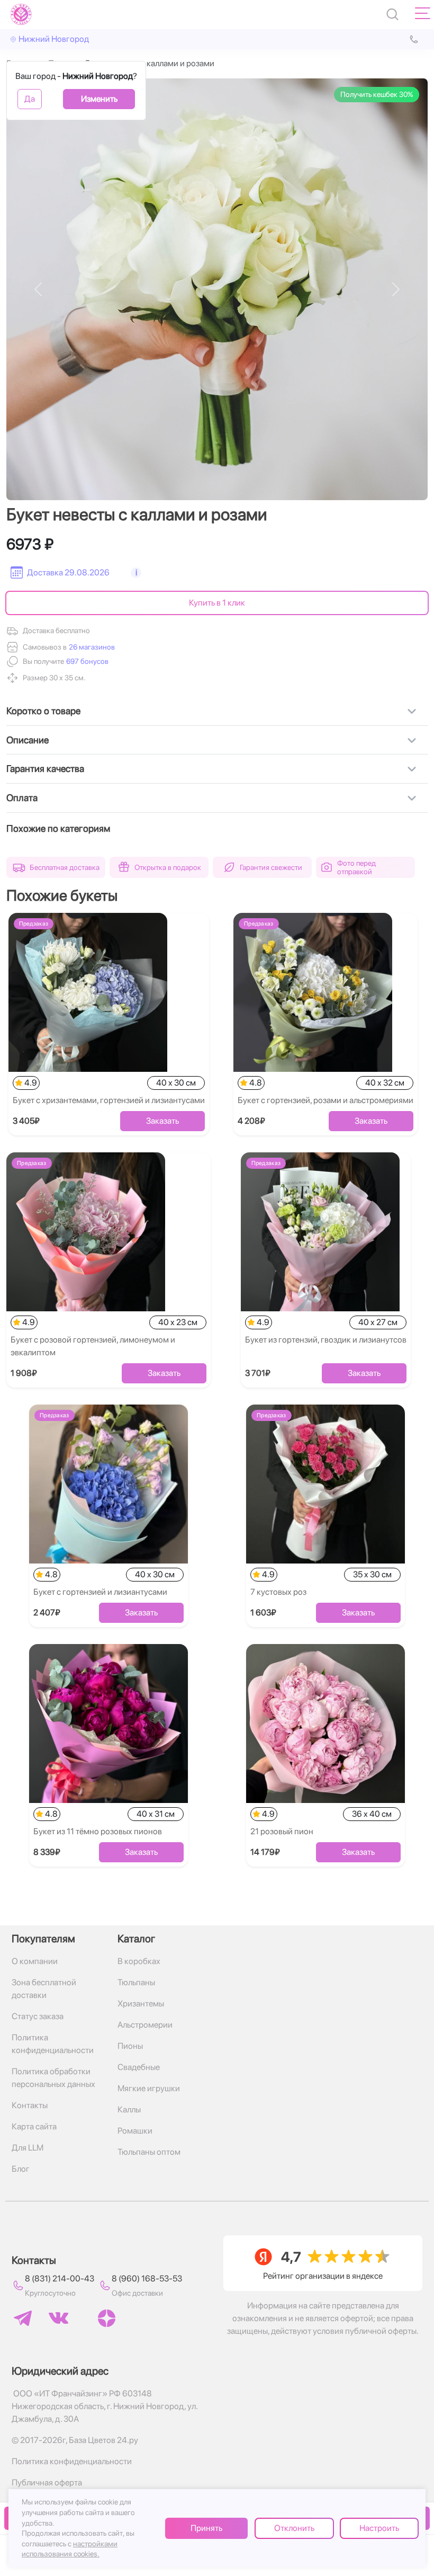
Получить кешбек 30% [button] (377, 94)
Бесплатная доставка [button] (65, 867)
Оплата (22, 798)
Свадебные (139, 2067)
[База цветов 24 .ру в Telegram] (23, 2318)
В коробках (139, 1961)
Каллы (129, 2109)
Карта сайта (34, 2126)
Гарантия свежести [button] (271, 867)
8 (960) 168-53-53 (147, 2279)
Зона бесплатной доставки (44, 1989)
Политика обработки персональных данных (53, 2078)
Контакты (30, 2105)
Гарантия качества (45, 769)
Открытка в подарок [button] (168, 867)
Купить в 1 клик (217, 603)
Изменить (99, 99)
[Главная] (21, 14)
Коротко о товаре (43, 711)
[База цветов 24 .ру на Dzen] (107, 2318)
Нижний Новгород (54, 39)
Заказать (162, 1121)
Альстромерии (145, 2025)
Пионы (130, 2046)
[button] (86, 661)
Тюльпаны (136, 1982)
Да (30, 99)
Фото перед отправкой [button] (356, 867)
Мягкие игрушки (149, 2088)
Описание (28, 740)
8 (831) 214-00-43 (60, 2279)
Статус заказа (38, 2016)
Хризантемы (141, 2004)
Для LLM (28, 2148)
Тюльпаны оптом (149, 2152)
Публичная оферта (47, 2482)
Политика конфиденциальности (53, 2044)
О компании (35, 1961)
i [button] (136, 572)
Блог (21, 2169)
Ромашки (135, 2131)
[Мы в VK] (58, 2318)
